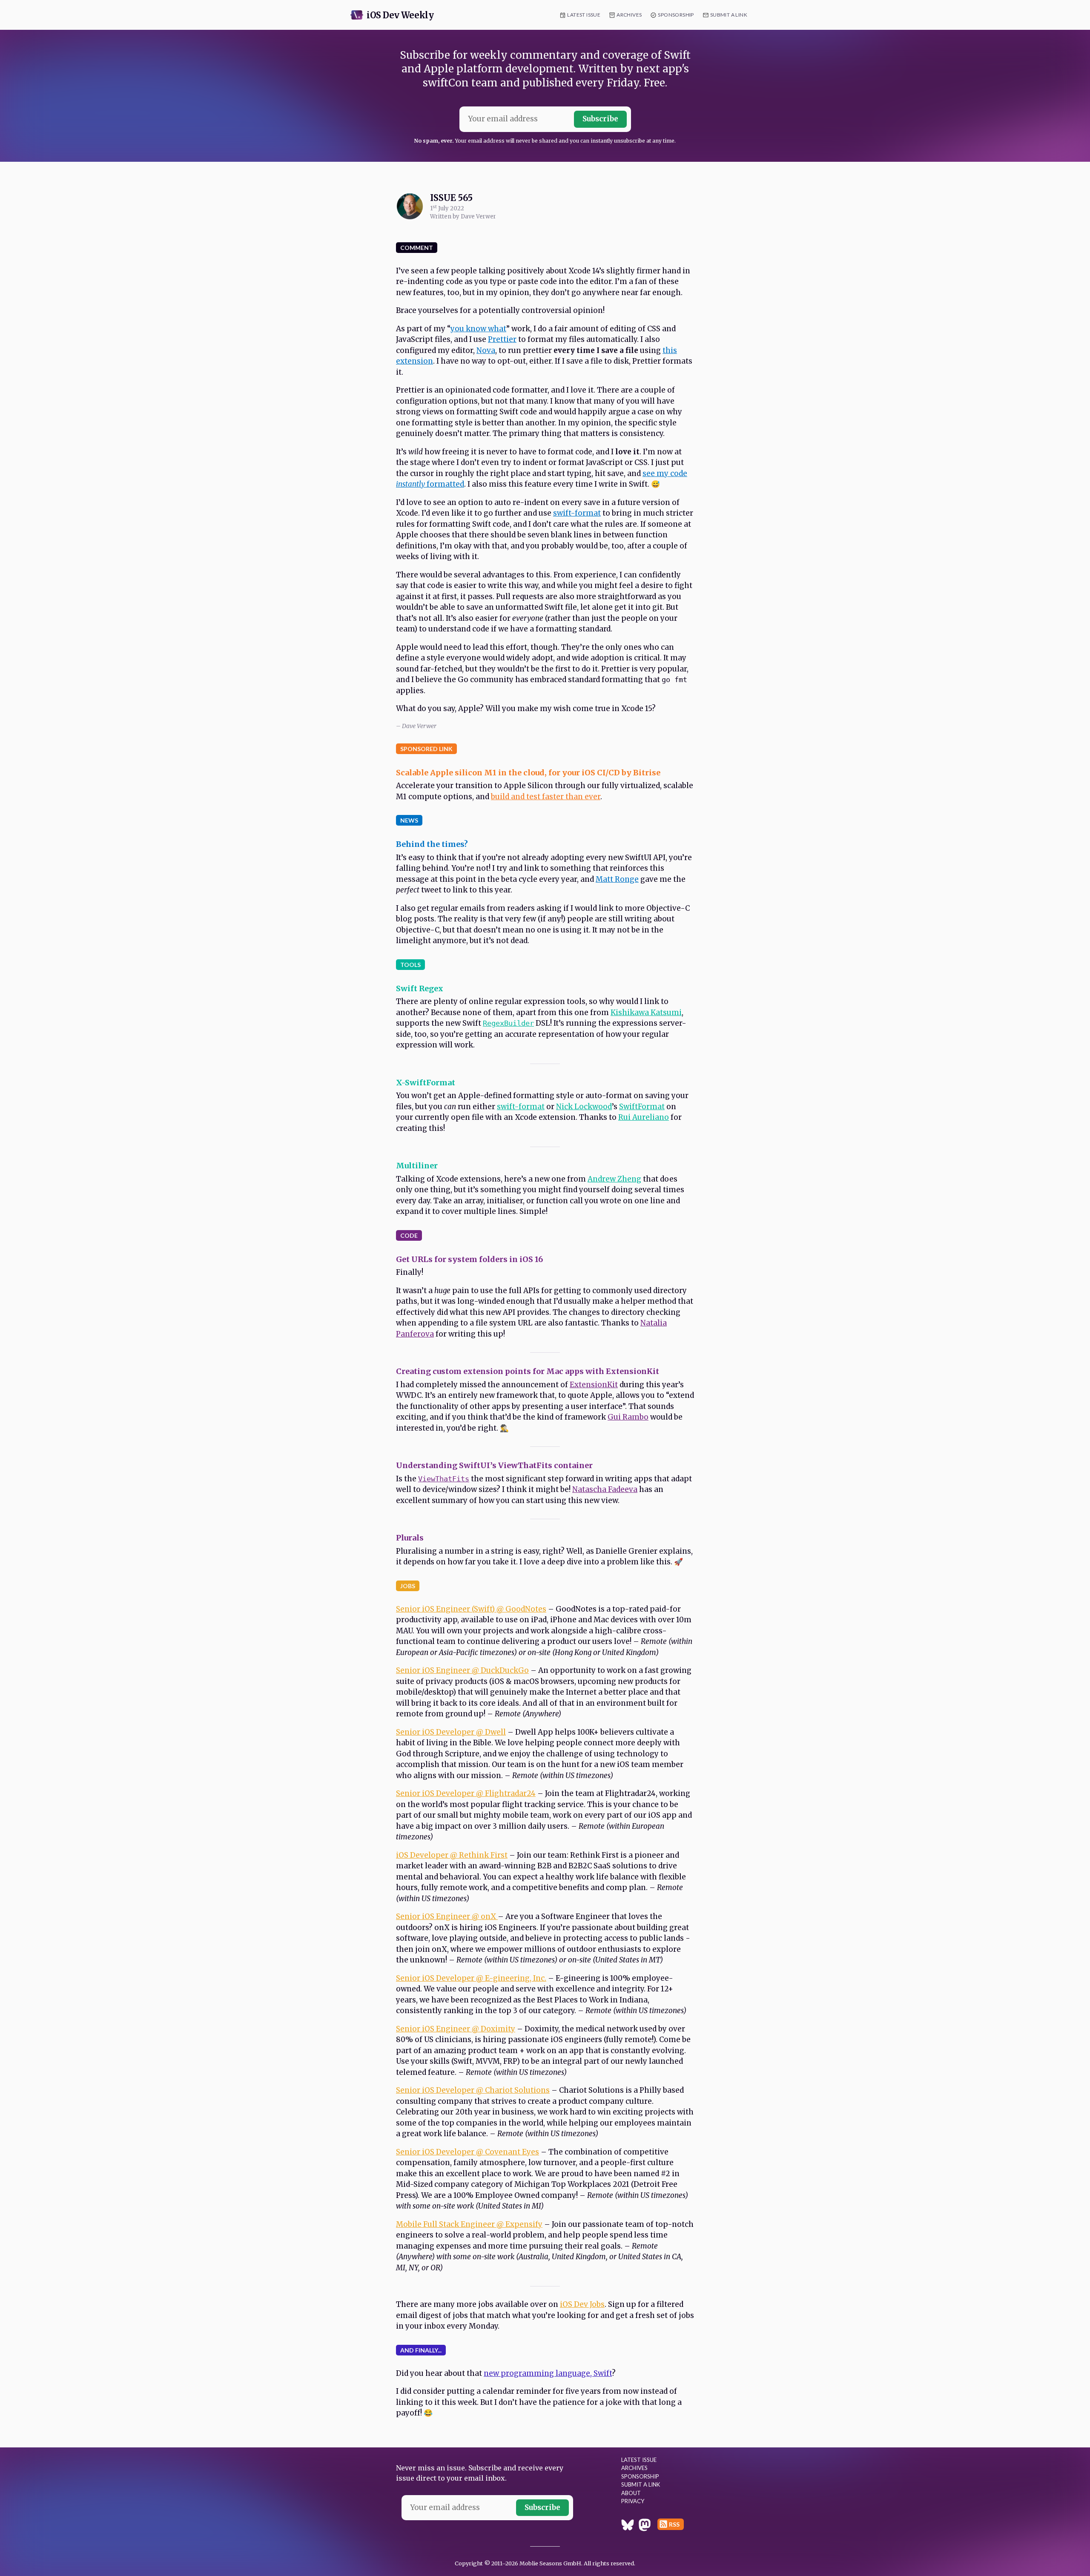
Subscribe (600, 119)
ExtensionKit (594, 1385)
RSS (674, 2524)
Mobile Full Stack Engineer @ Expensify (469, 2224)
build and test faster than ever (546, 797)
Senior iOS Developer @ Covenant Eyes (468, 2152)
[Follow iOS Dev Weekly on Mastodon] (645, 2526)
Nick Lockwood (584, 1107)
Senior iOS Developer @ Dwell (451, 1732)
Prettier (502, 339)
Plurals (410, 1538)
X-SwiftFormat (426, 1083)
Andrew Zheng (614, 1179)
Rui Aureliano (644, 1117)
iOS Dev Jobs (582, 2304)
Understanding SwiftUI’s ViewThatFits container (494, 1465)
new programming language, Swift (548, 2373)
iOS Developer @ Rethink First (452, 1855)
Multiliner (417, 1166)
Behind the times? (432, 844)
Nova (486, 350)
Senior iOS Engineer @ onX (447, 1916)
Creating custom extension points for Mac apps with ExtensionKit (528, 1371)
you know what (478, 329)
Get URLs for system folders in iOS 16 (469, 1259)
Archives (629, 15)
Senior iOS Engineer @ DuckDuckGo (462, 1670)
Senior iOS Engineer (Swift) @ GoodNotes (471, 1609)
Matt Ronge (617, 879)
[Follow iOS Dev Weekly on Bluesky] (628, 2526)
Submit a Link (729, 15)
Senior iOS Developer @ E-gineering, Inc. (471, 1978)
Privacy (633, 2501)
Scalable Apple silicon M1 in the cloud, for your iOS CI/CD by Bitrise (528, 773)
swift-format (577, 513)
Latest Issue (584, 15)
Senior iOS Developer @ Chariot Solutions (473, 2090)
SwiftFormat (642, 1107)
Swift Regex (420, 988)
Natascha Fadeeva (605, 1489)
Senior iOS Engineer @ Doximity (456, 2029)
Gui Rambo (628, 1417)
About (631, 2493)
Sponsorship (676, 15)
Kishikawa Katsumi (646, 1013)
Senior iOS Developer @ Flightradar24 (466, 1793)
